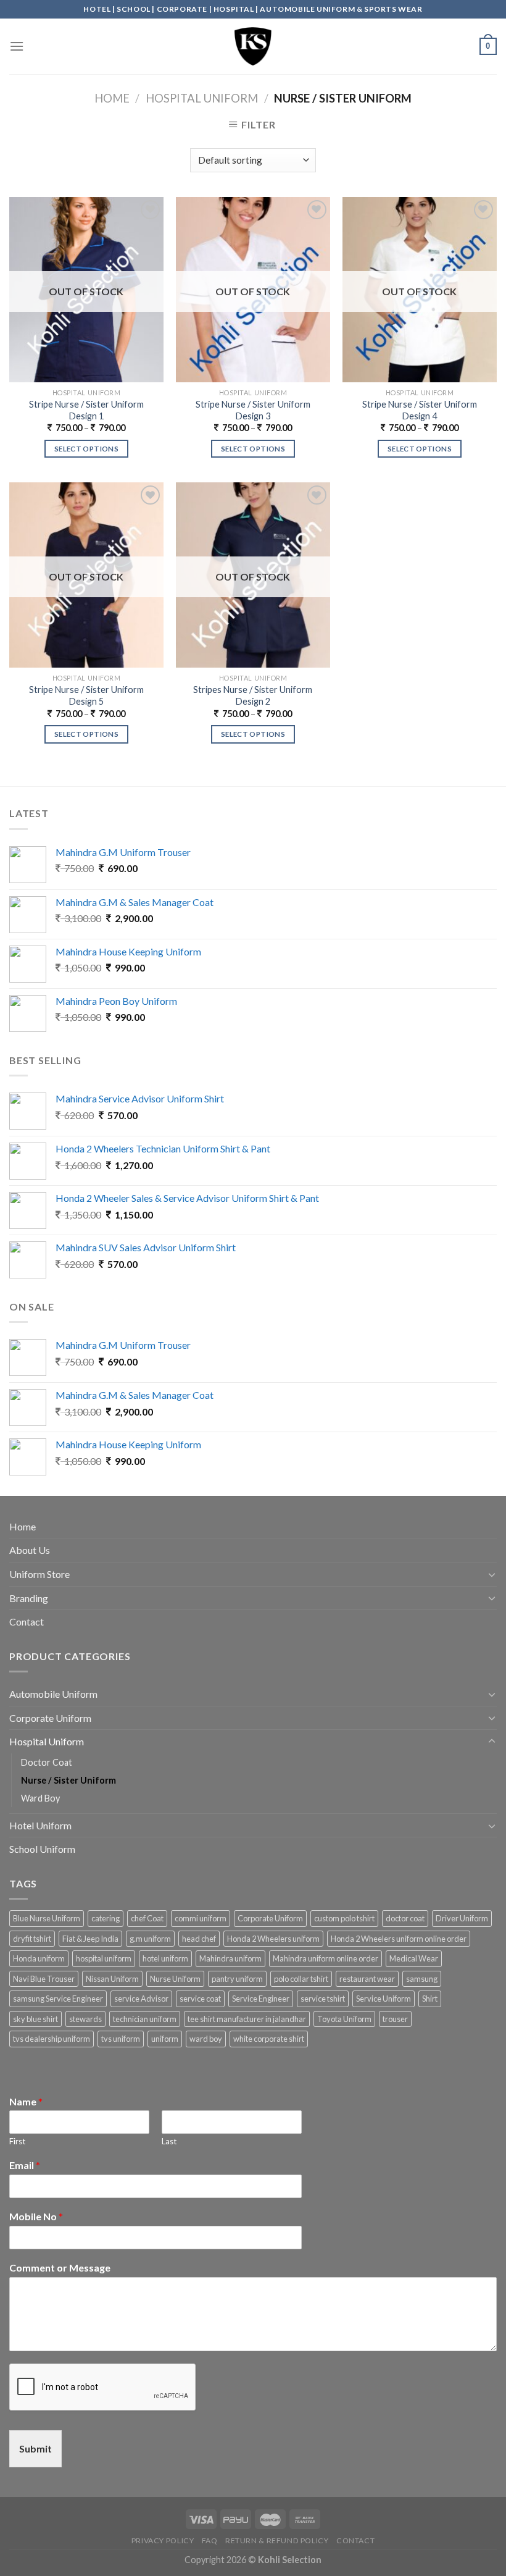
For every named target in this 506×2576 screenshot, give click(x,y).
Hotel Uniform (40, 1825)
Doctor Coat (47, 1762)
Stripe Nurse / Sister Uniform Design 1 (86, 410)
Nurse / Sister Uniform (68, 1780)
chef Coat (147, 1918)
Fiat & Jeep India (90, 1939)
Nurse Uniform (175, 1979)
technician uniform (145, 2019)
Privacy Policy (163, 2540)
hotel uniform (165, 1958)
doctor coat (405, 1918)
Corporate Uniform (50, 1718)
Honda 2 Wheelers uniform (273, 1939)
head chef (199, 1939)
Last (169, 2141)
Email (25, 2165)
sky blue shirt (35, 2019)
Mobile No (36, 2216)
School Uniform (42, 1849)
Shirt (430, 1999)
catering (106, 1918)
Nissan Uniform (112, 1979)
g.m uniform (150, 1939)
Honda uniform (39, 1958)
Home (112, 98)
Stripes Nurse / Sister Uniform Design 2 (253, 695)
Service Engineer (261, 1999)
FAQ (210, 2540)
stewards (85, 2019)
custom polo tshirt (344, 1918)
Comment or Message (60, 2268)
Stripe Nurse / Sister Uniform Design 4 (420, 410)
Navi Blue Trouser (44, 1979)
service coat (200, 1999)
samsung (422, 1979)
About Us (30, 1550)
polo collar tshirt (301, 1979)
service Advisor (141, 1999)
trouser (395, 2019)
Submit (35, 2448)
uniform (165, 2039)
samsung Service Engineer (58, 1999)
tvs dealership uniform (52, 2039)
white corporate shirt (269, 2039)
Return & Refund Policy (277, 2540)
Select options (86, 449)
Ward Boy (40, 1798)
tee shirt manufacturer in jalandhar (247, 2019)
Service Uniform (384, 1999)
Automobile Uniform (53, 1694)
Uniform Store (39, 1574)
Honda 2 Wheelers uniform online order (399, 1939)
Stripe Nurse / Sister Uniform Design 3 (253, 410)
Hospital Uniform (202, 98)
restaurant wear (367, 1979)
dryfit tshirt (32, 1939)
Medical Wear (414, 1958)
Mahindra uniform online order (326, 1958)
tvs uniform (121, 2039)
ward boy (206, 2039)
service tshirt (323, 1999)
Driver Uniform (462, 1918)
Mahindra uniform (230, 1958)
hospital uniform (104, 1958)
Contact (27, 1622)
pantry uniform (237, 1979)
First (17, 2141)
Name (26, 2101)
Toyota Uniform (344, 2019)
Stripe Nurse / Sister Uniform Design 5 (86, 695)
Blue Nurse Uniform (47, 1918)
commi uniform (201, 1918)
